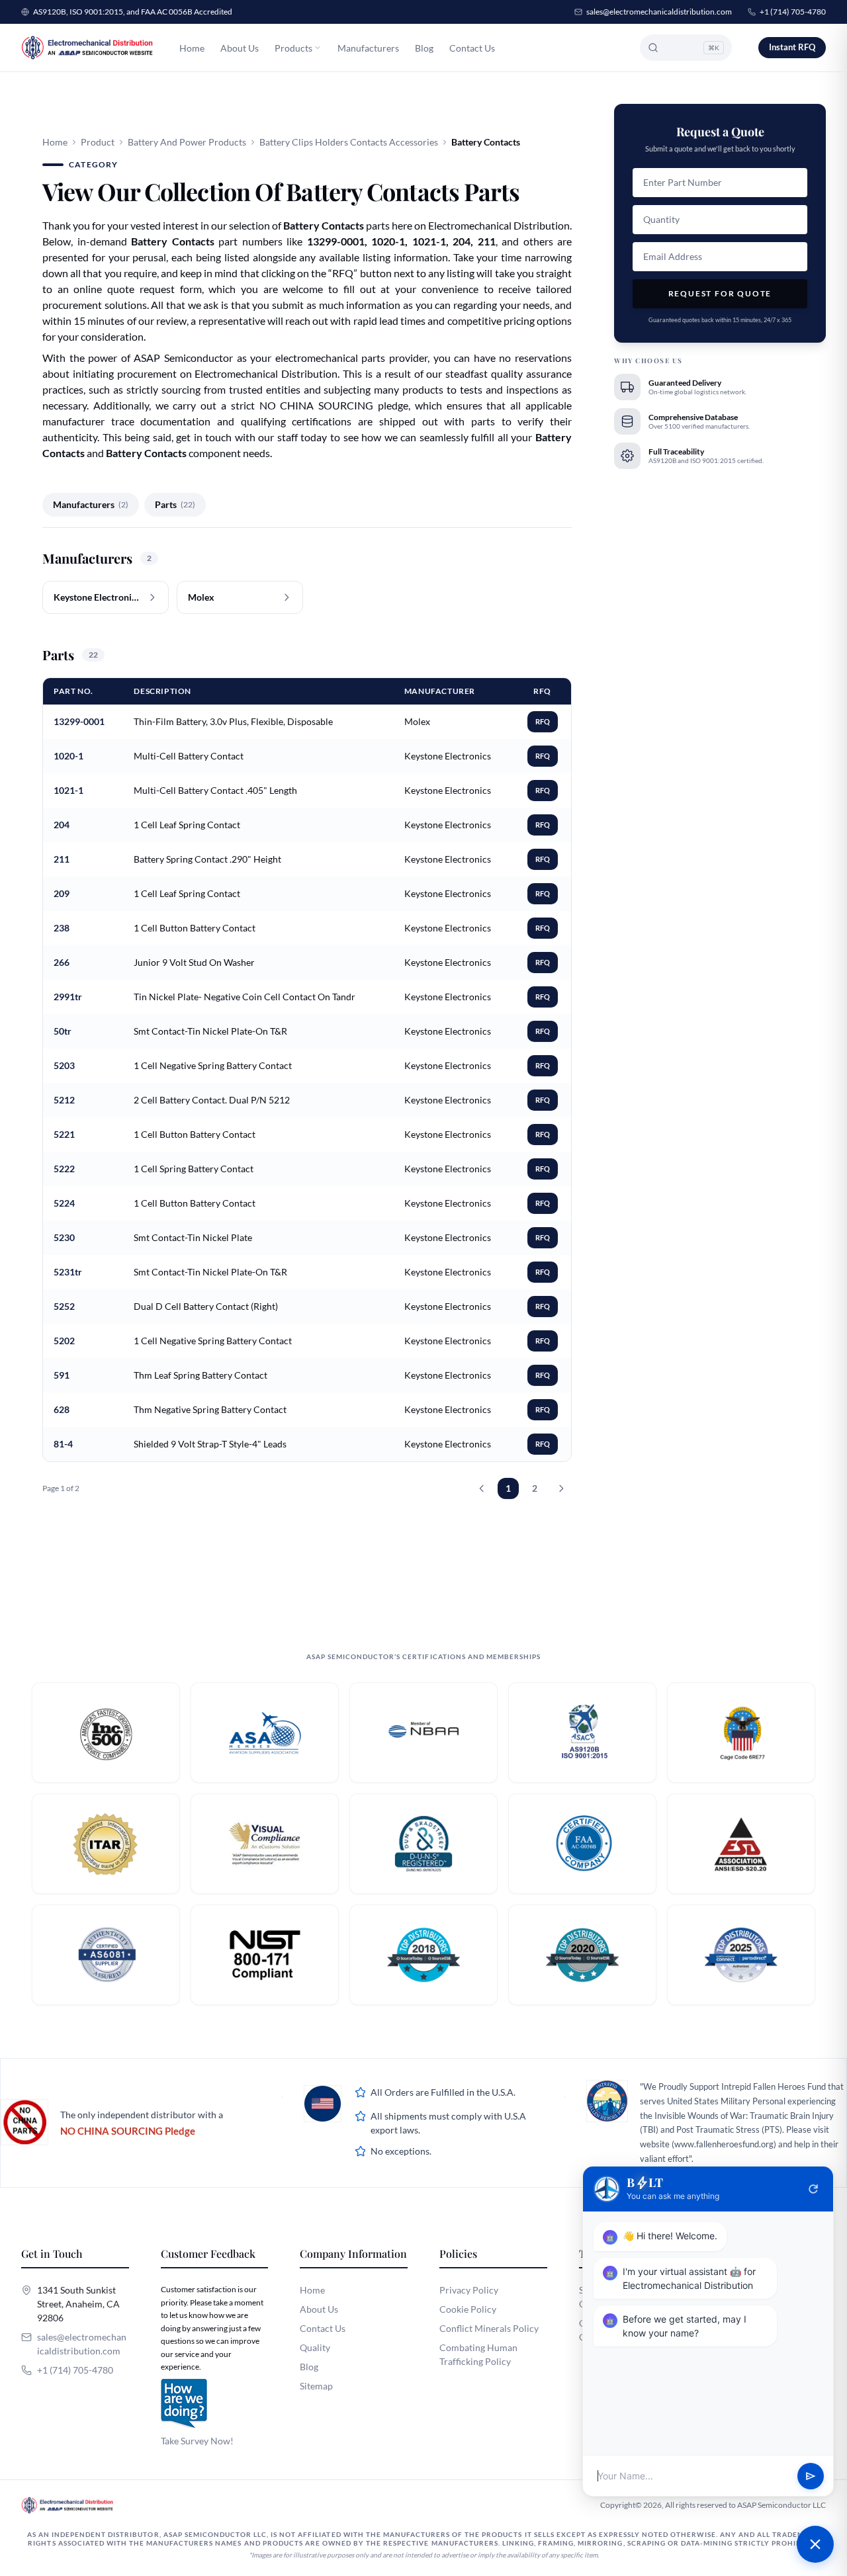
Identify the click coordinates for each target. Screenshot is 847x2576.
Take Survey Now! (197, 2441)
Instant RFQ (792, 47)
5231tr (68, 1272)
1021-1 (68, 790)
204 (62, 825)
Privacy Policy (469, 2290)
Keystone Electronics (448, 756)
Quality (315, 2347)
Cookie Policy (468, 2309)
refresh (813, 2189)
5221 (64, 1134)
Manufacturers (368, 48)
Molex (417, 721)
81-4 (63, 1444)
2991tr (68, 997)
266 (62, 962)
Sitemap (316, 2386)
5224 (64, 1203)
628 (62, 1409)
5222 (64, 1169)
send (811, 2476)
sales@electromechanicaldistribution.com (659, 12)
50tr (63, 1031)
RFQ (543, 721)
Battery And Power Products (187, 142)
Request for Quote (720, 293)
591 (62, 1375)
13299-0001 (79, 721)
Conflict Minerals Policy (489, 2328)
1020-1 (68, 756)
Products (293, 48)
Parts (175, 504)
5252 (64, 1306)
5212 (64, 1100)
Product (98, 142)
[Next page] (561, 1488)
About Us (240, 48)
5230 (64, 1237)
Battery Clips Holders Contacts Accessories (349, 142)
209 (62, 893)
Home (192, 48)
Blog (424, 48)
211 (62, 859)
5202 (64, 1341)
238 (62, 928)
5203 (64, 1065)
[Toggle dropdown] (318, 48)
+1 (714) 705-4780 (793, 12)
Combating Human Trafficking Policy (478, 2354)
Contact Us (472, 48)
